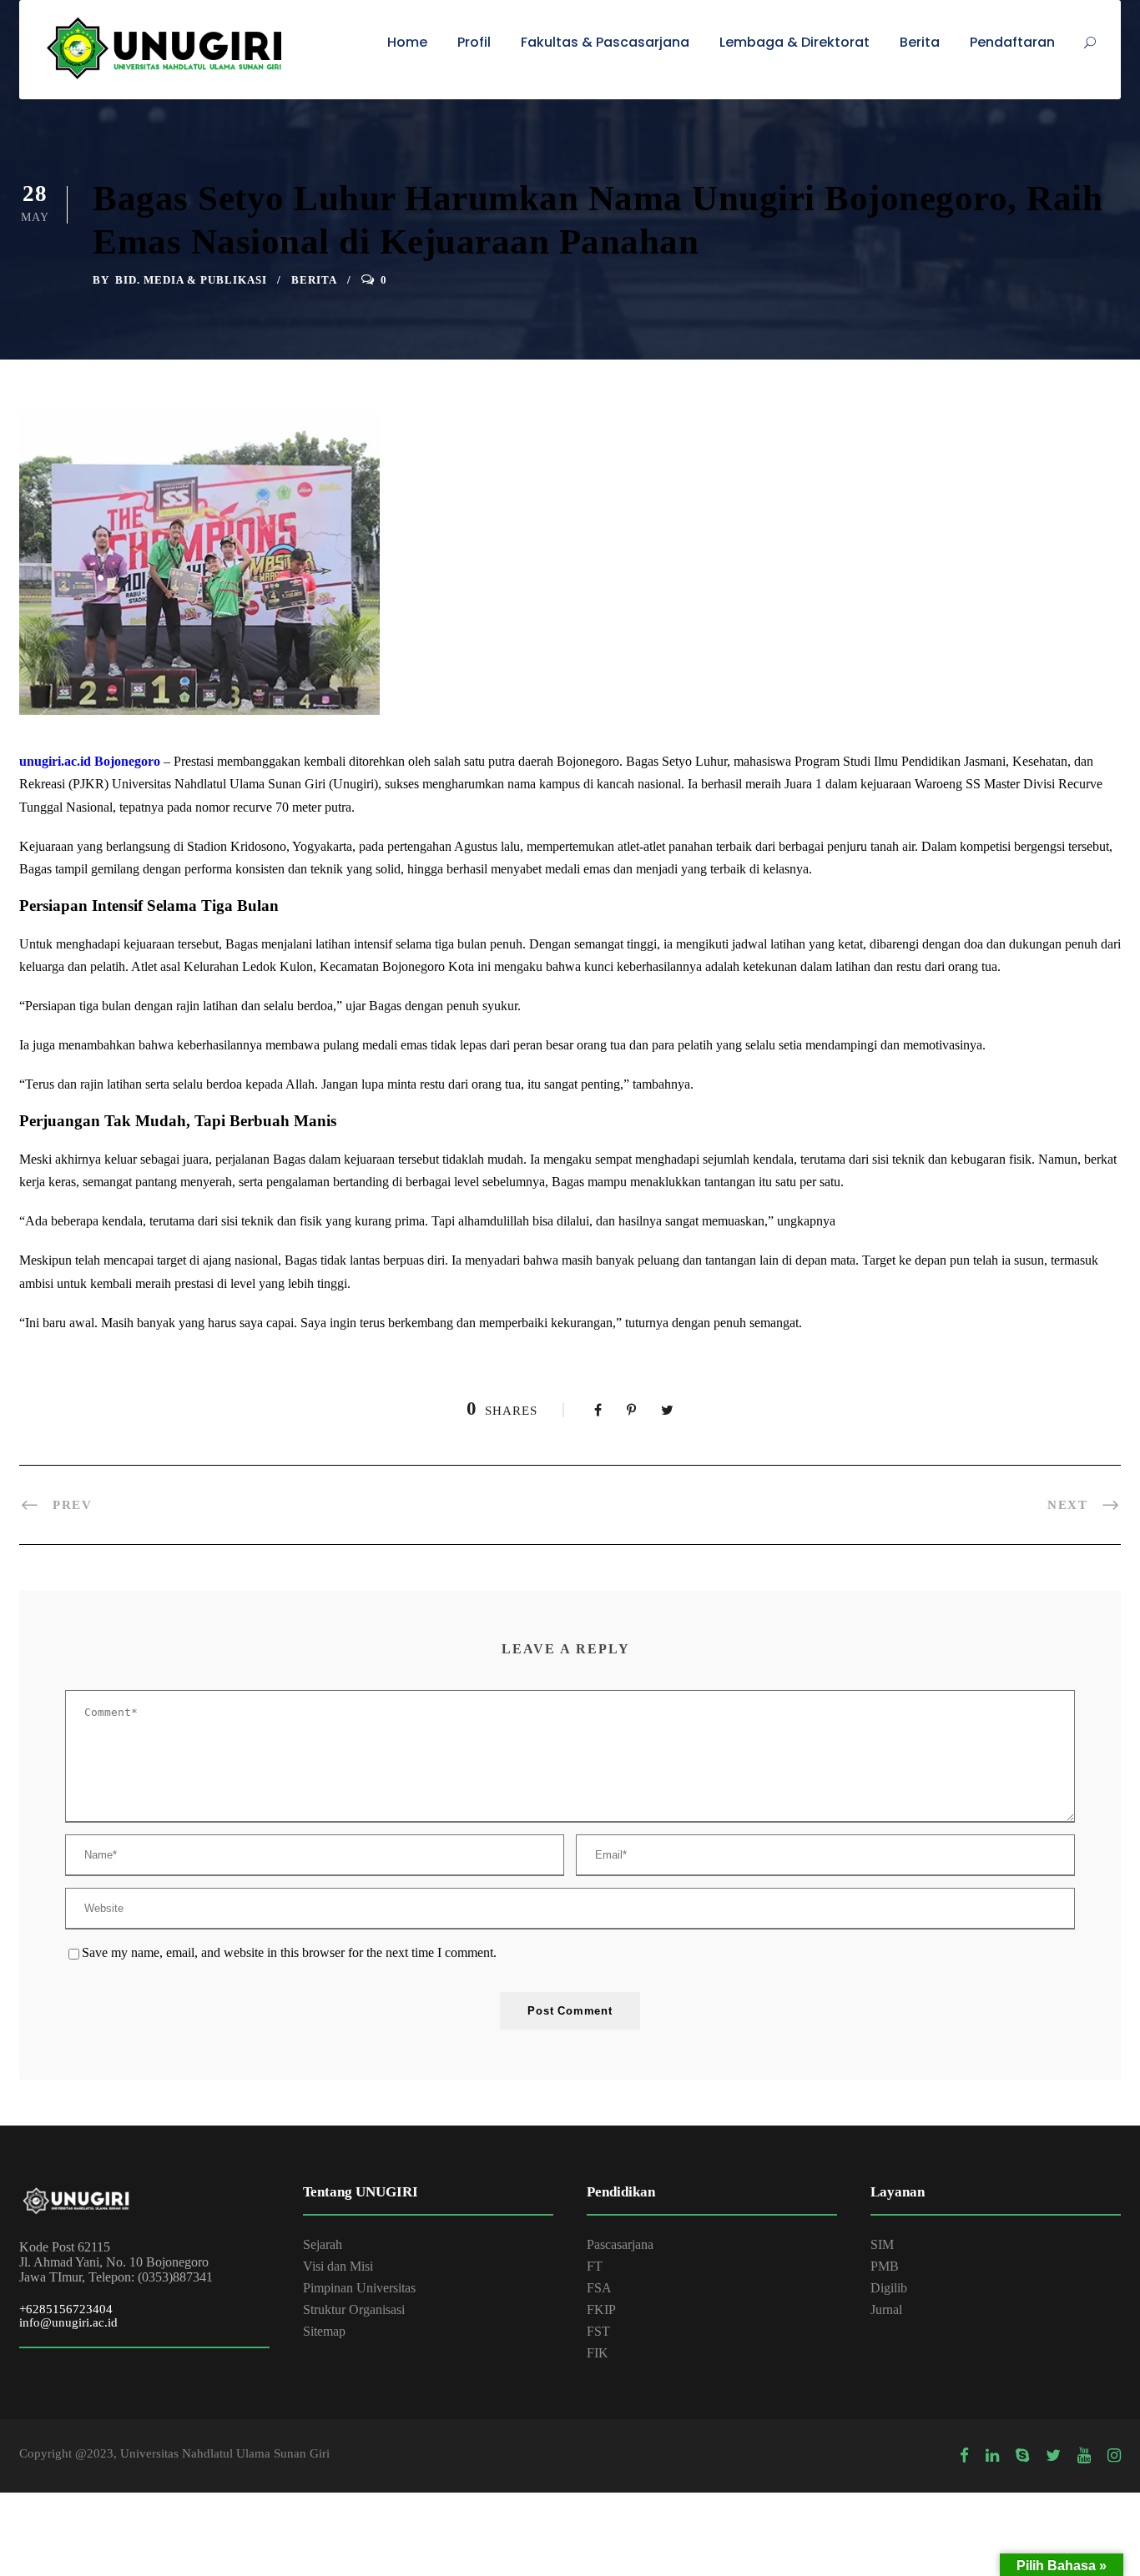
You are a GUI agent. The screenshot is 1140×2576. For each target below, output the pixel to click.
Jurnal (886, 2309)
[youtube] (1084, 2456)
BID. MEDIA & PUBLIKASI (191, 280)
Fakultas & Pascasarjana (605, 42)
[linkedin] (992, 2456)
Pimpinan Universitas (359, 2288)
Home (407, 42)
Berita (920, 42)
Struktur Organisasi (354, 2309)
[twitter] (1053, 2456)
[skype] (1022, 2456)
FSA (599, 2288)
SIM (882, 2244)
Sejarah (323, 2244)
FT (595, 2266)
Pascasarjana (620, 2244)
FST (598, 2331)
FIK (598, 2353)
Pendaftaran (1012, 42)
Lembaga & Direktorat (794, 42)
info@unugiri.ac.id (68, 2322)
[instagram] (1114, 2456)
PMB (885, 2266)
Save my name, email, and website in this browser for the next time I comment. (289, 1952)
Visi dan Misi (338, 2266)
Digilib (889, 2288)
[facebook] (964, 2456)
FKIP (601, 2309)
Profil (474, 42)
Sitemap (324, 2331)
